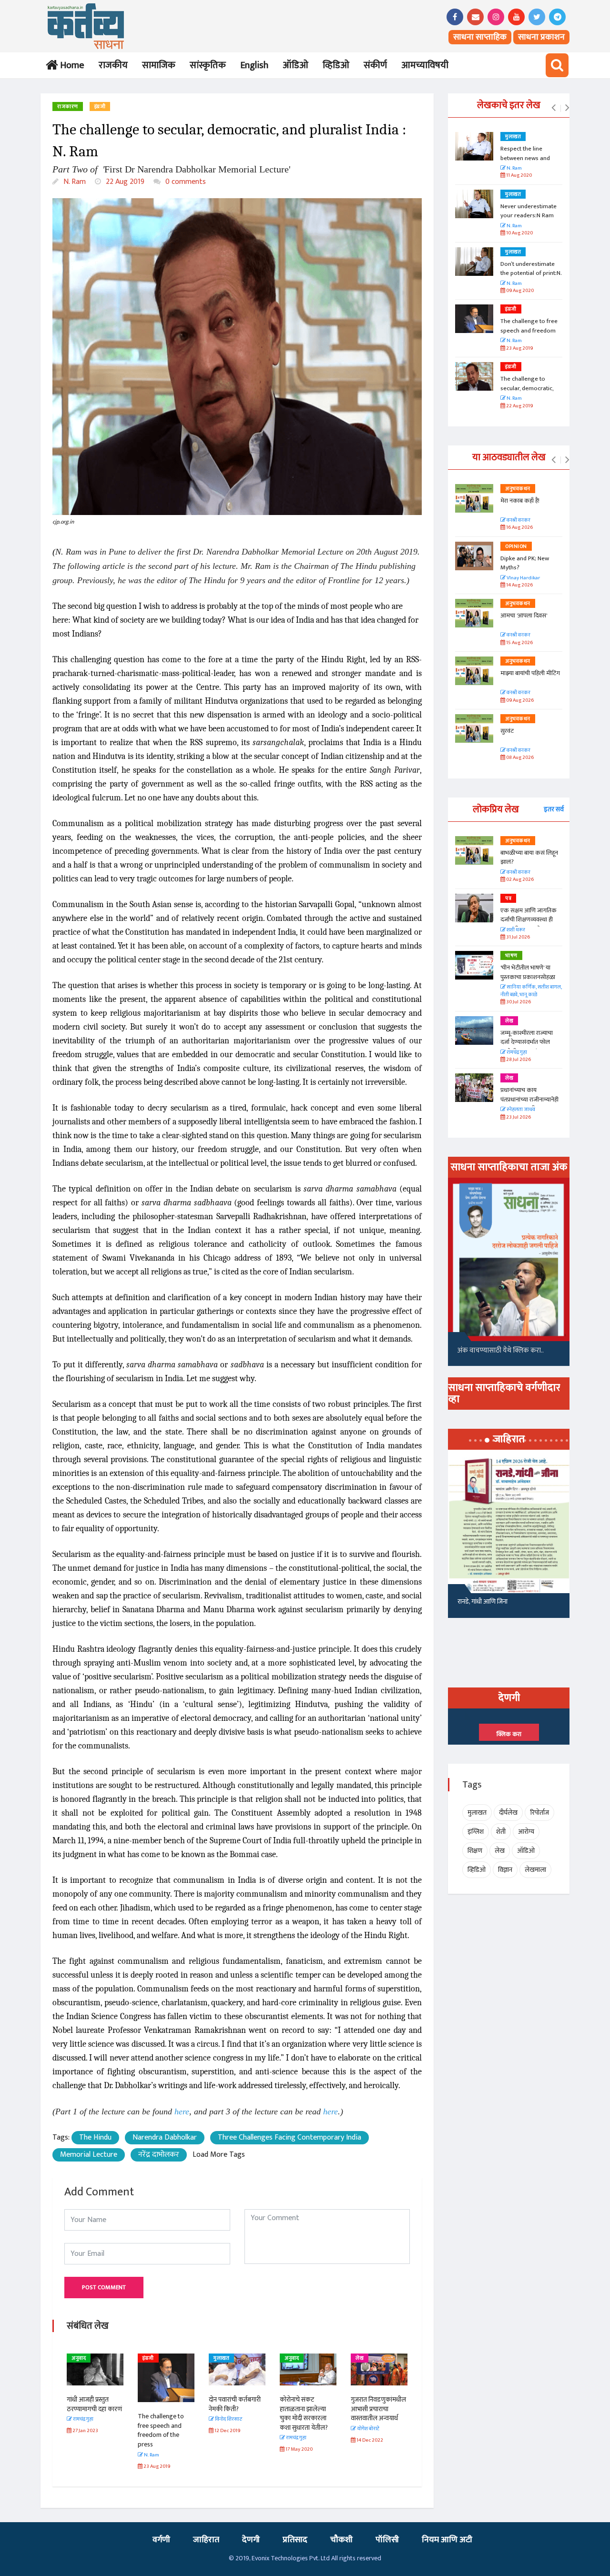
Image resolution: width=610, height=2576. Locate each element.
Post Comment (104, 2287)
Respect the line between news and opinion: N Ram (525, 158)
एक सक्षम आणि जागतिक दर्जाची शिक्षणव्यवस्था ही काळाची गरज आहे (529, 920)
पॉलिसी (387, 2540)
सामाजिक (159, 65)
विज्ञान (505, 1870)
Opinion (516, 546)
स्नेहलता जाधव (520, 1110)
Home (70, 65)
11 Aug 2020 (518, 176)
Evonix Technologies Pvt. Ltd (291, 2558)
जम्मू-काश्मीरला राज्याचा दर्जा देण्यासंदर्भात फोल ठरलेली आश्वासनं (527, 1042)
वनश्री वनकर (518, 520)
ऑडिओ (295, 65)
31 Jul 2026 (518, 937)
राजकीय (113, 65)
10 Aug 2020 (519, 233)
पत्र (508, 899)
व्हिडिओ (336, 65)
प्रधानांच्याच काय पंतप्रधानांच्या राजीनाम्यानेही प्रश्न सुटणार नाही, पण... (529, 1099)
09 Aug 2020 (519, 291)
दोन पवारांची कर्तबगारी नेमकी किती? (235, 2404)
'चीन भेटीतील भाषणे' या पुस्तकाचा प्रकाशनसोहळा (528, 972)
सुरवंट (507, 731)
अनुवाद (79, 2358)
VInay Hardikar (523, 578)
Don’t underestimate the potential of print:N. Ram (531, 273)
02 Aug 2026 (519, 880)
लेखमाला (535, 1870)
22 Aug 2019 (124, 182)
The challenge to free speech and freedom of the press (161, 2430)
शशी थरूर (515, 930)
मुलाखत (221, 2358)
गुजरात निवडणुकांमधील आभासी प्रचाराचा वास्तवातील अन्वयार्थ (378, 2409)
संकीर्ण (375, 65)
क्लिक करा (509, 1734)
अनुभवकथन (518, 489)
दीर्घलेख (508, 1813)
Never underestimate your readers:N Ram (529, 211)
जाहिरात (206, 2540)
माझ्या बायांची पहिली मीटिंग (530, 673)
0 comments (185, 182)
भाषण (511, 956)
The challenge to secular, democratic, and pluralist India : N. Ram (529, 393)
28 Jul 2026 (518, 1060)
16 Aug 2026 (519, 528)
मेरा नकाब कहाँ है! (520, 501)
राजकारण (68, 107)
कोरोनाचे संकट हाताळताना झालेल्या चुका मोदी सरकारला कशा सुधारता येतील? (304, 2414)
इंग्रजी (100, 107)
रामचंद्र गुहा (516, 1053)
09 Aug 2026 (519, 701)
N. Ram (74, 182)
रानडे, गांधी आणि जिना (483, 1601)
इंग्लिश (476, 1832)
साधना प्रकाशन (541, 37)
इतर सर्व (554, 809)
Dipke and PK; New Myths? (525, 563)
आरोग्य (526, 1832)
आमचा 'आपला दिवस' (524, 616)
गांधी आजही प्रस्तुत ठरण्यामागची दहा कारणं (94, 2404)
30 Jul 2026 (518, 1002)
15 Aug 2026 (519, 643)
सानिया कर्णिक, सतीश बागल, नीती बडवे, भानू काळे (531, 991)
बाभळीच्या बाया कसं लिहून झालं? (530, 858)
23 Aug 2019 (519, 349)
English (254, 65)
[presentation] (554, 108)
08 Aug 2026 (519, 758)
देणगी (251, 2540)
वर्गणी (161, 2540)
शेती (501, 1832)
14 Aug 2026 (519, 585)
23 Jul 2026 (518, 1117)
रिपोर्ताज (539, 1813)
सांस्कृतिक (208, 65)
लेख (360, 2358)
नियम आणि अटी (447, 2540)
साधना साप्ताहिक (480, 37)
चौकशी (341, 2540)
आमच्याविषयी (425, 65)
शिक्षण (475, 1851)
